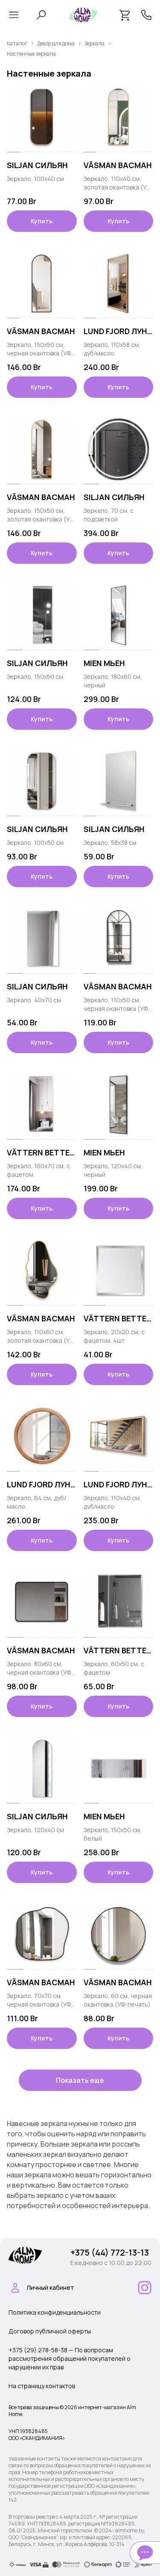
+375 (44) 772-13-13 (110, 2252)
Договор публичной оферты (50, 2331)
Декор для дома (56, 43)
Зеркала (95, 43)
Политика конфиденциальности (55, 2312)
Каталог (17, 43)
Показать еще (80, 2080)
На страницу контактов (42, 2386)
